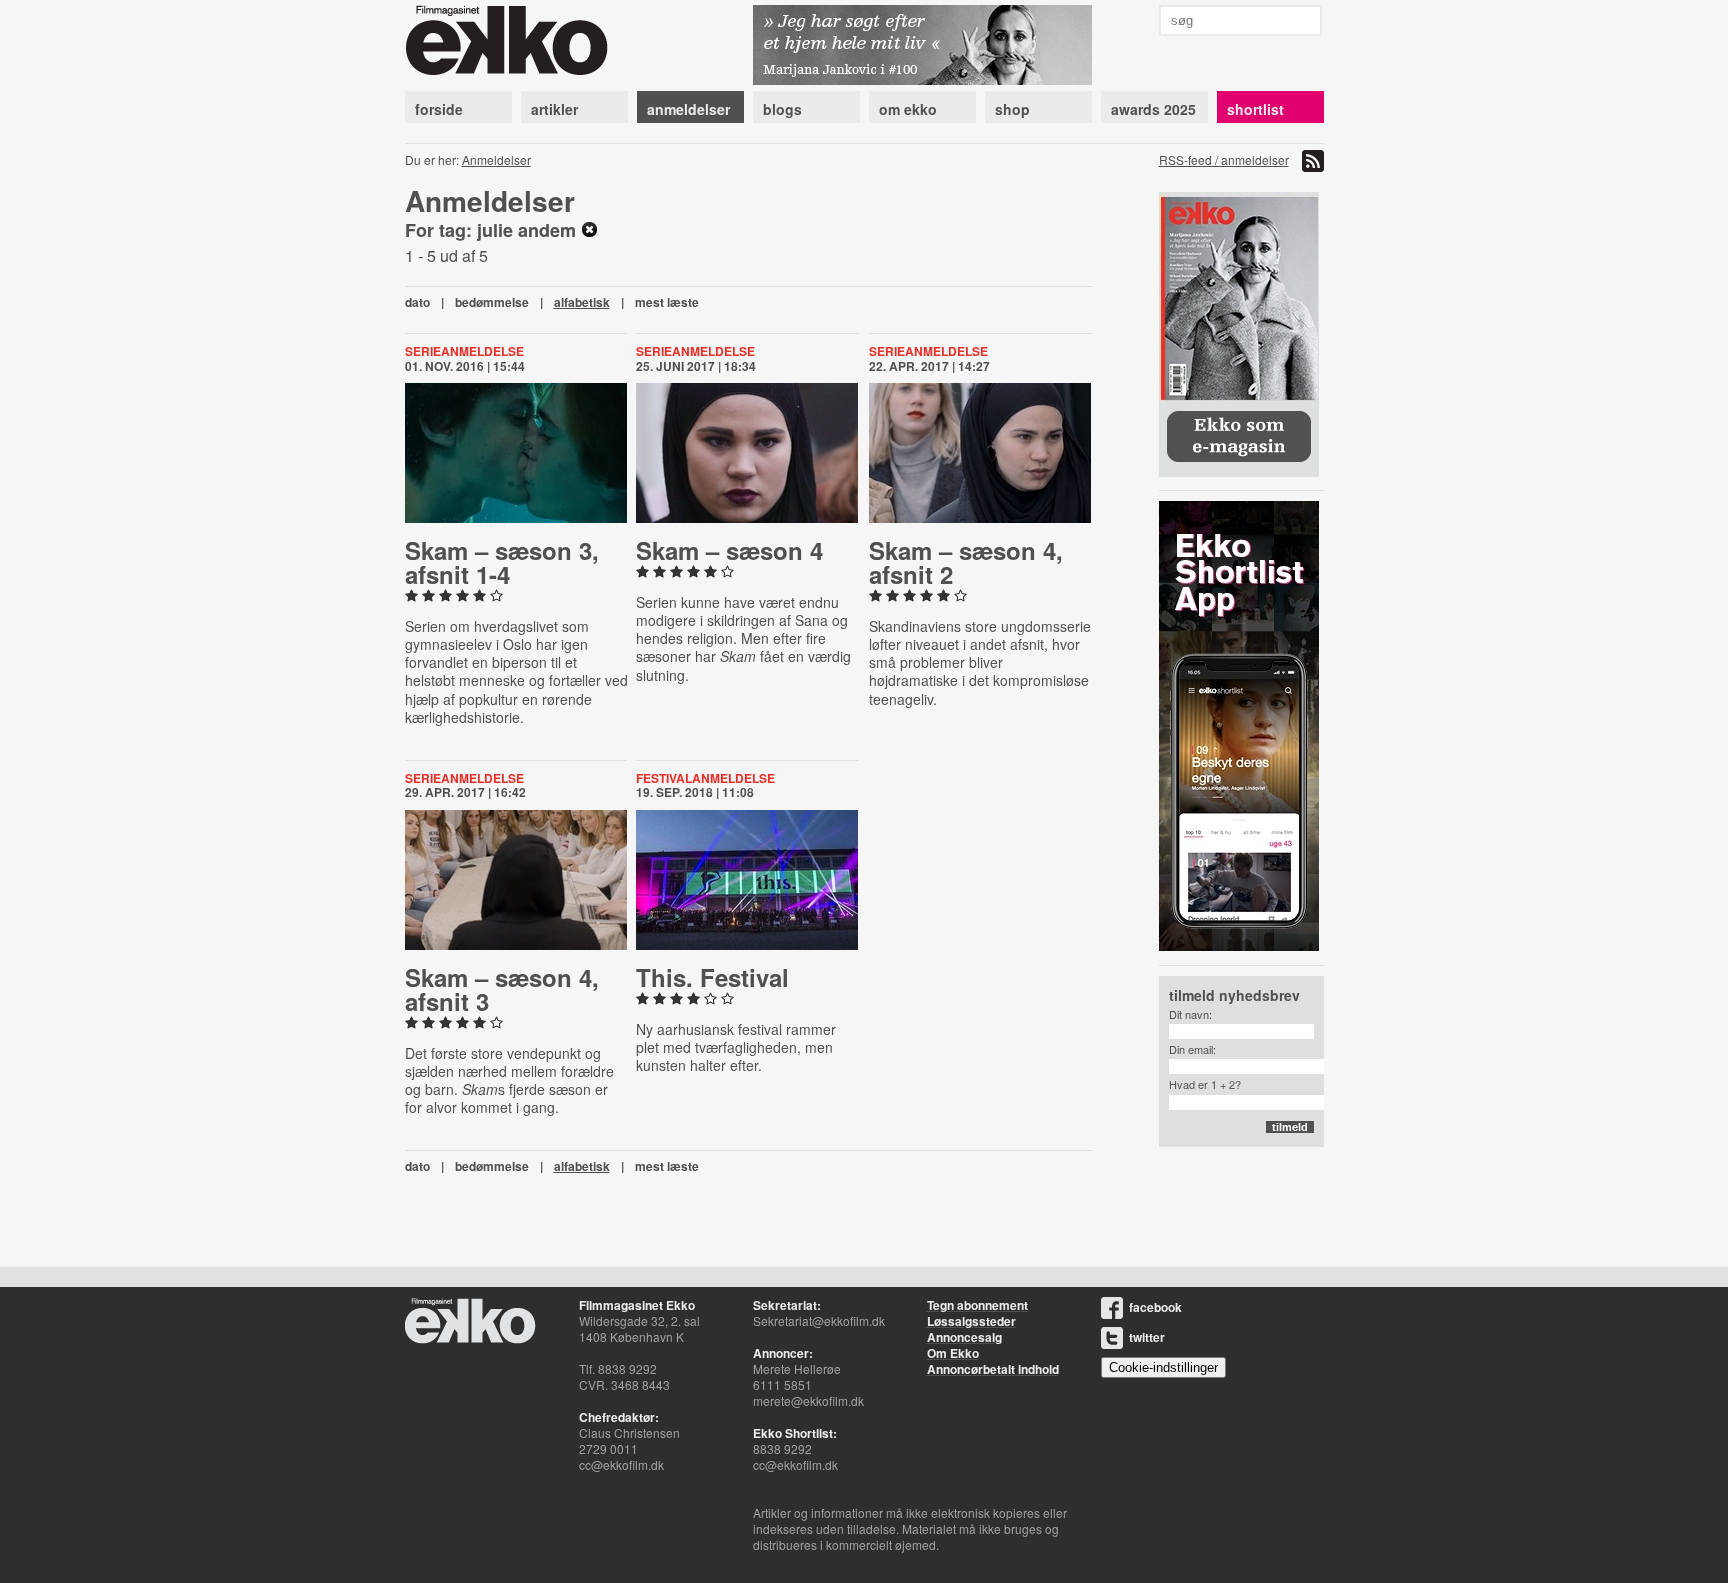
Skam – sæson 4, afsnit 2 (966, 562)
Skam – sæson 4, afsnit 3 (502, 989)
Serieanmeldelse (464, 351)
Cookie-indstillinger (1163, 1367)
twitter (1147, 1337)
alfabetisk (582, 302)
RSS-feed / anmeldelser (1224, 159)
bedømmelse (492, 302)
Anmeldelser (496, 159)
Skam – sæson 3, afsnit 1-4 (502, 562)
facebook (1155, 1307)
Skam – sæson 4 (729, 550)
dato (417, 302)
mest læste (667, 302)
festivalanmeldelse (705, 778)
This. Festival (712, 977)
